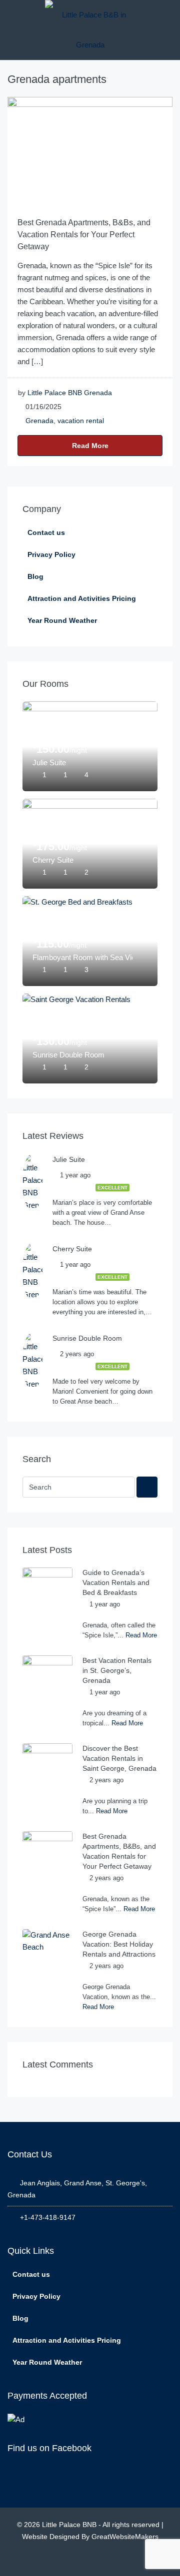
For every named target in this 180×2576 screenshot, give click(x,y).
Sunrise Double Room (68, 1055)
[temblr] (123, 2560)
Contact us (46, 532)
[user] (167, 15)
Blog (35, 576)
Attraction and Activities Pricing (82, 598)
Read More (90, 446)
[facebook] (57, 2560)
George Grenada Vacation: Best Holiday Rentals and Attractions (119, 1944)
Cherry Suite (53, 860)
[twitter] (79, 2560)
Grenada (39, 421)
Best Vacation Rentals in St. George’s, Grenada (117, 1670)
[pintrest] (101, 2560)
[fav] (145, 775)
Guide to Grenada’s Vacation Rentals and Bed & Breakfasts (116, 1582)
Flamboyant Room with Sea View (82, 957)
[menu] (13, 15)
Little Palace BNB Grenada (70, 393)
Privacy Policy (51, 554)
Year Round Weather (62, 620)
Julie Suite (49, 763)
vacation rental (81, 421)
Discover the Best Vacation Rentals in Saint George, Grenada (119, 1758)
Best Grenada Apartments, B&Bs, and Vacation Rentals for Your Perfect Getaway (84, 235)
